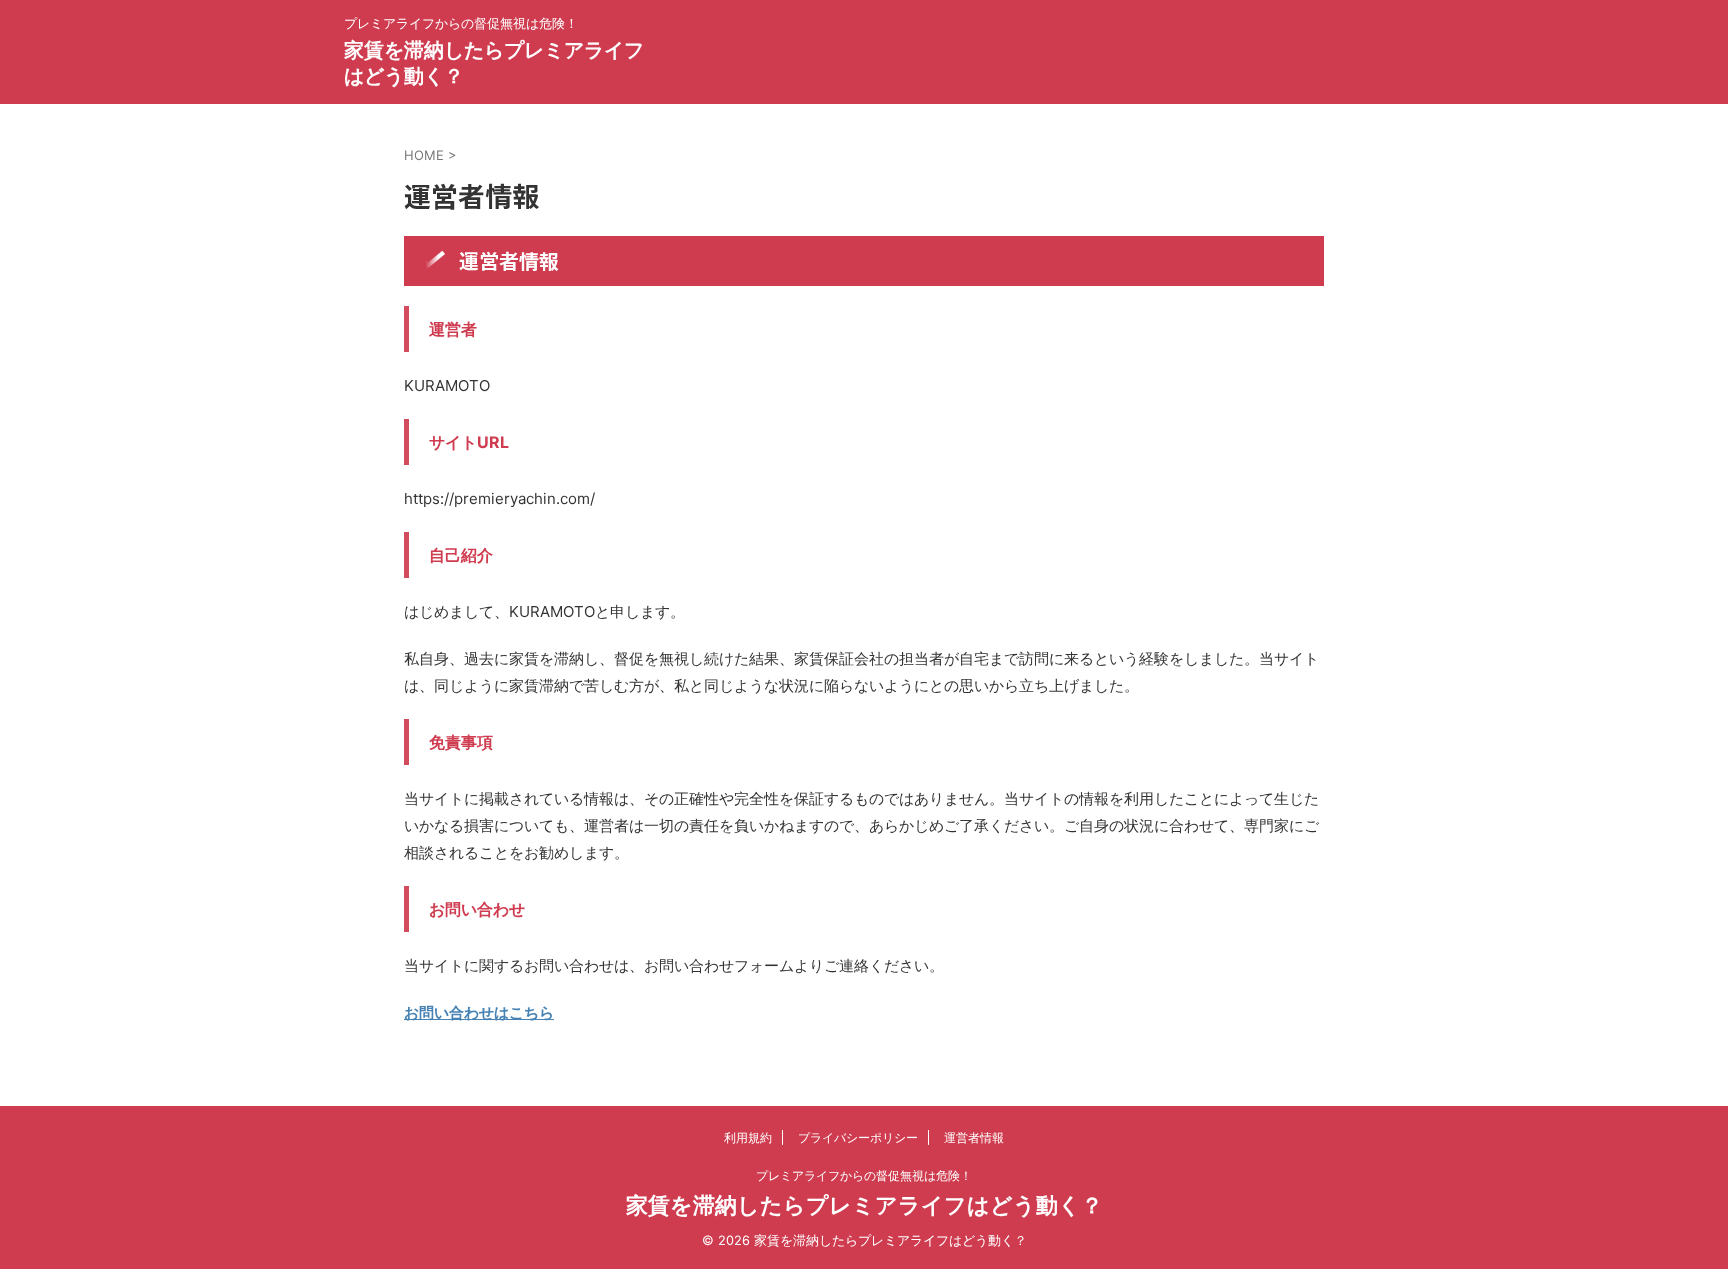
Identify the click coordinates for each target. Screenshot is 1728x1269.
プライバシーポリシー (858, 1137)
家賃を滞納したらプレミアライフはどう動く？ (864, 1205)
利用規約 (748, 1137)
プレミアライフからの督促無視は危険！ (864, 1175)
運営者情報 (974, 1137)
